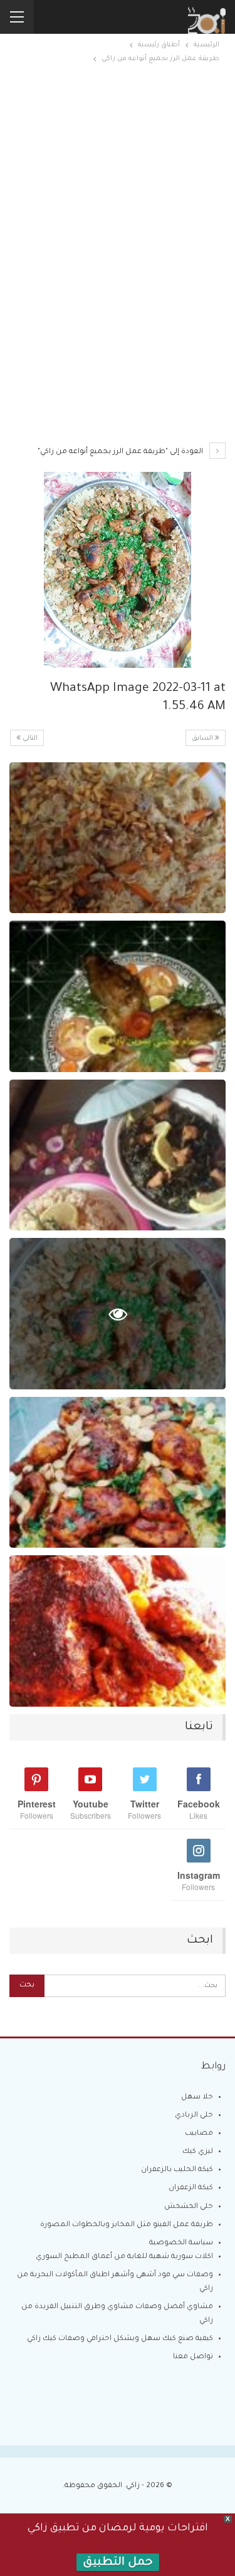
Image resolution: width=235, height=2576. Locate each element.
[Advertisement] (118, 181)
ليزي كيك (198, 2152)
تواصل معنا (193, 2357)
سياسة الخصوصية (181, 2243)
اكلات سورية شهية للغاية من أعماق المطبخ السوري (124, 2257)
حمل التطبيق (118, 2563)
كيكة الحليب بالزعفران (177, 2170)
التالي (29, 739)
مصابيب (199, 2134)
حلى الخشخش (189, 2207)
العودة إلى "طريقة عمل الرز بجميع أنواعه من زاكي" (121, 452)
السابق (203, 739)
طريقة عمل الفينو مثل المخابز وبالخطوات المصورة (127, 2225)
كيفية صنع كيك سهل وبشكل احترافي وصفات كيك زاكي (120, 2339)
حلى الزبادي (194, 2116)
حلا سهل (197, 2098)
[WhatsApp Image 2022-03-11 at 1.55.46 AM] (118, 838)
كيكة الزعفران (191, 2188)
